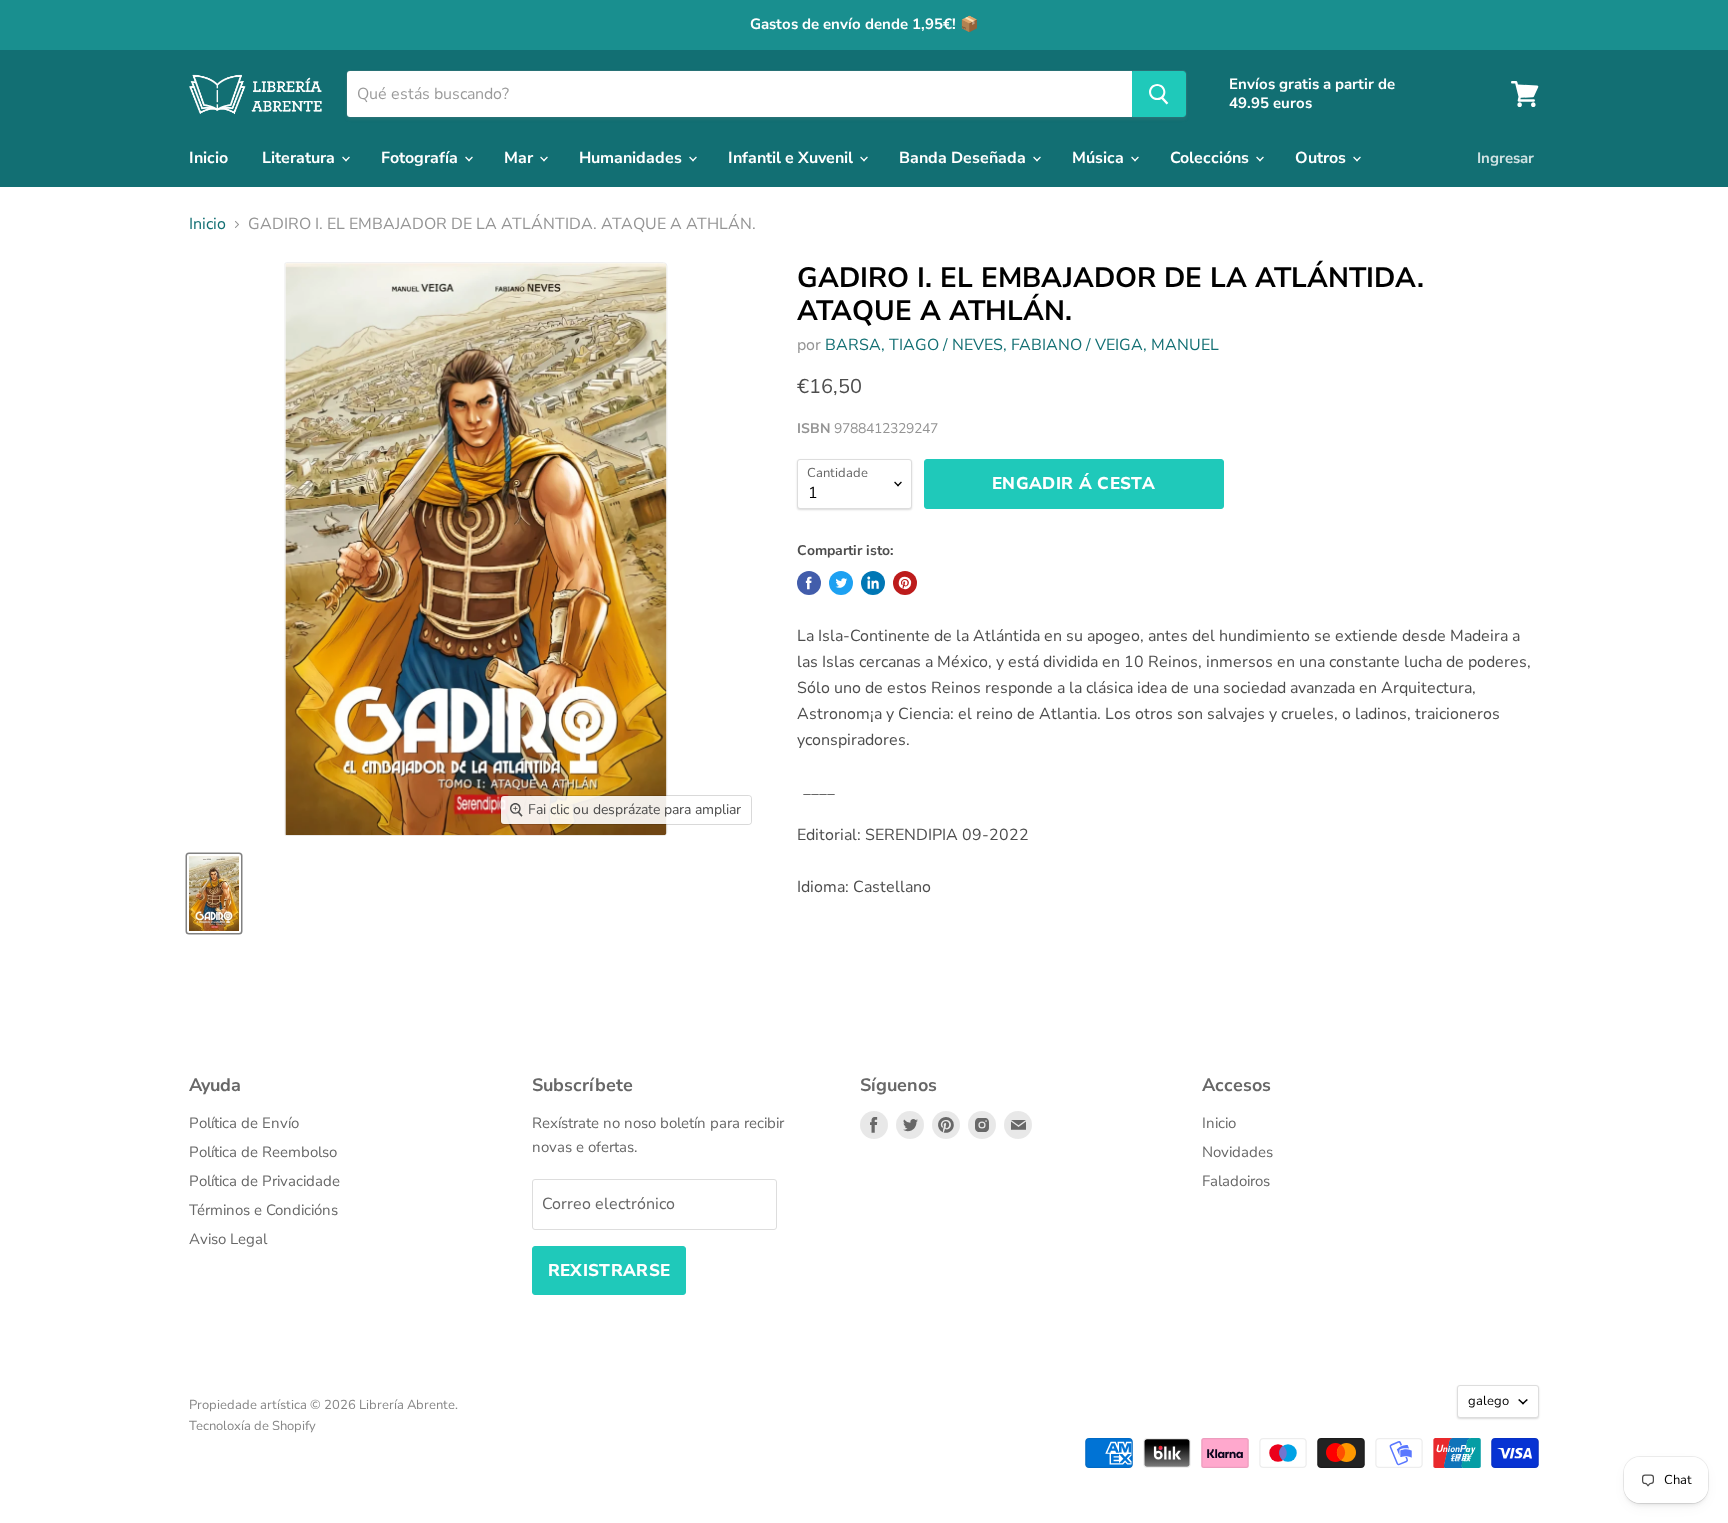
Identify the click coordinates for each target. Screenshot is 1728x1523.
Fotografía (421, 158)
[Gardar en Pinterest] (905, 583)
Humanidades (632, 158)
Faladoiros (1236, 1181)
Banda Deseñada (964, 158)
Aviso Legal (228, 1239)
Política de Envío (244, 1123)
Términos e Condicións (263, 1210)
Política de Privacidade (264, 1181)
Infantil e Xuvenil (792, 158)
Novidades (1237, 1152)
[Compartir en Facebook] (809, 583)
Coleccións (1211, 158)
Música (1100, 158)
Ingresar (1505, 158)
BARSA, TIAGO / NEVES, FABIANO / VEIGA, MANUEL (1022, 345)
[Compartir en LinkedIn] (873, 583)
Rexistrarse (609, 1270)
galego (1488, 1401)
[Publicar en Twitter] (841, 583)
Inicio (208, 158)
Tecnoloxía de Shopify (252, 1426)
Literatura (300, 158)
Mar (520, 158)
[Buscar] (1159, 94)
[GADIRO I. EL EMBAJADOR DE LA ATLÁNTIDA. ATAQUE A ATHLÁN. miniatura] (214, 893)
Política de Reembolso (263, 1152)
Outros (1322, 158)
